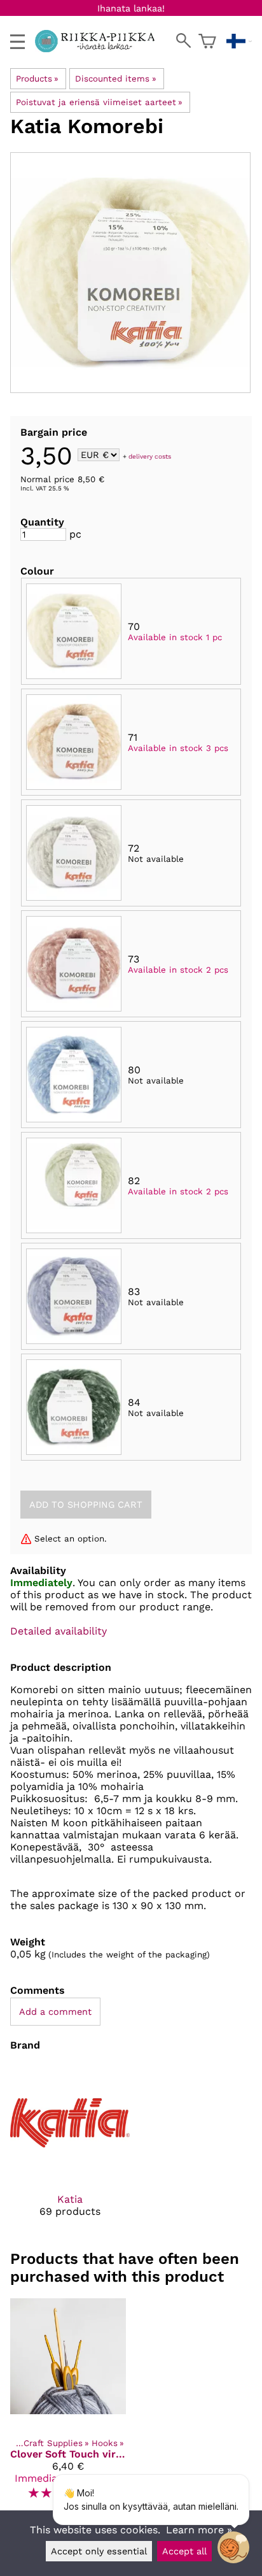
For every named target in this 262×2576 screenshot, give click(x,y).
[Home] (100, 49)
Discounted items (115, 79)
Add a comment (55, 2012)
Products (37, 79)
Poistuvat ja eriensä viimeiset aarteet (99, 102)
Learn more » (199, 2530)
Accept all (184, 2551)
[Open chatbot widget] (233, 2547)
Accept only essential (99, 2551)
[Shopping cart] (207, 41)
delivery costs (150, 456)
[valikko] (17, 42)
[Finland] (239, 41)
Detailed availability (59, 1631)
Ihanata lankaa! (131, 8)
